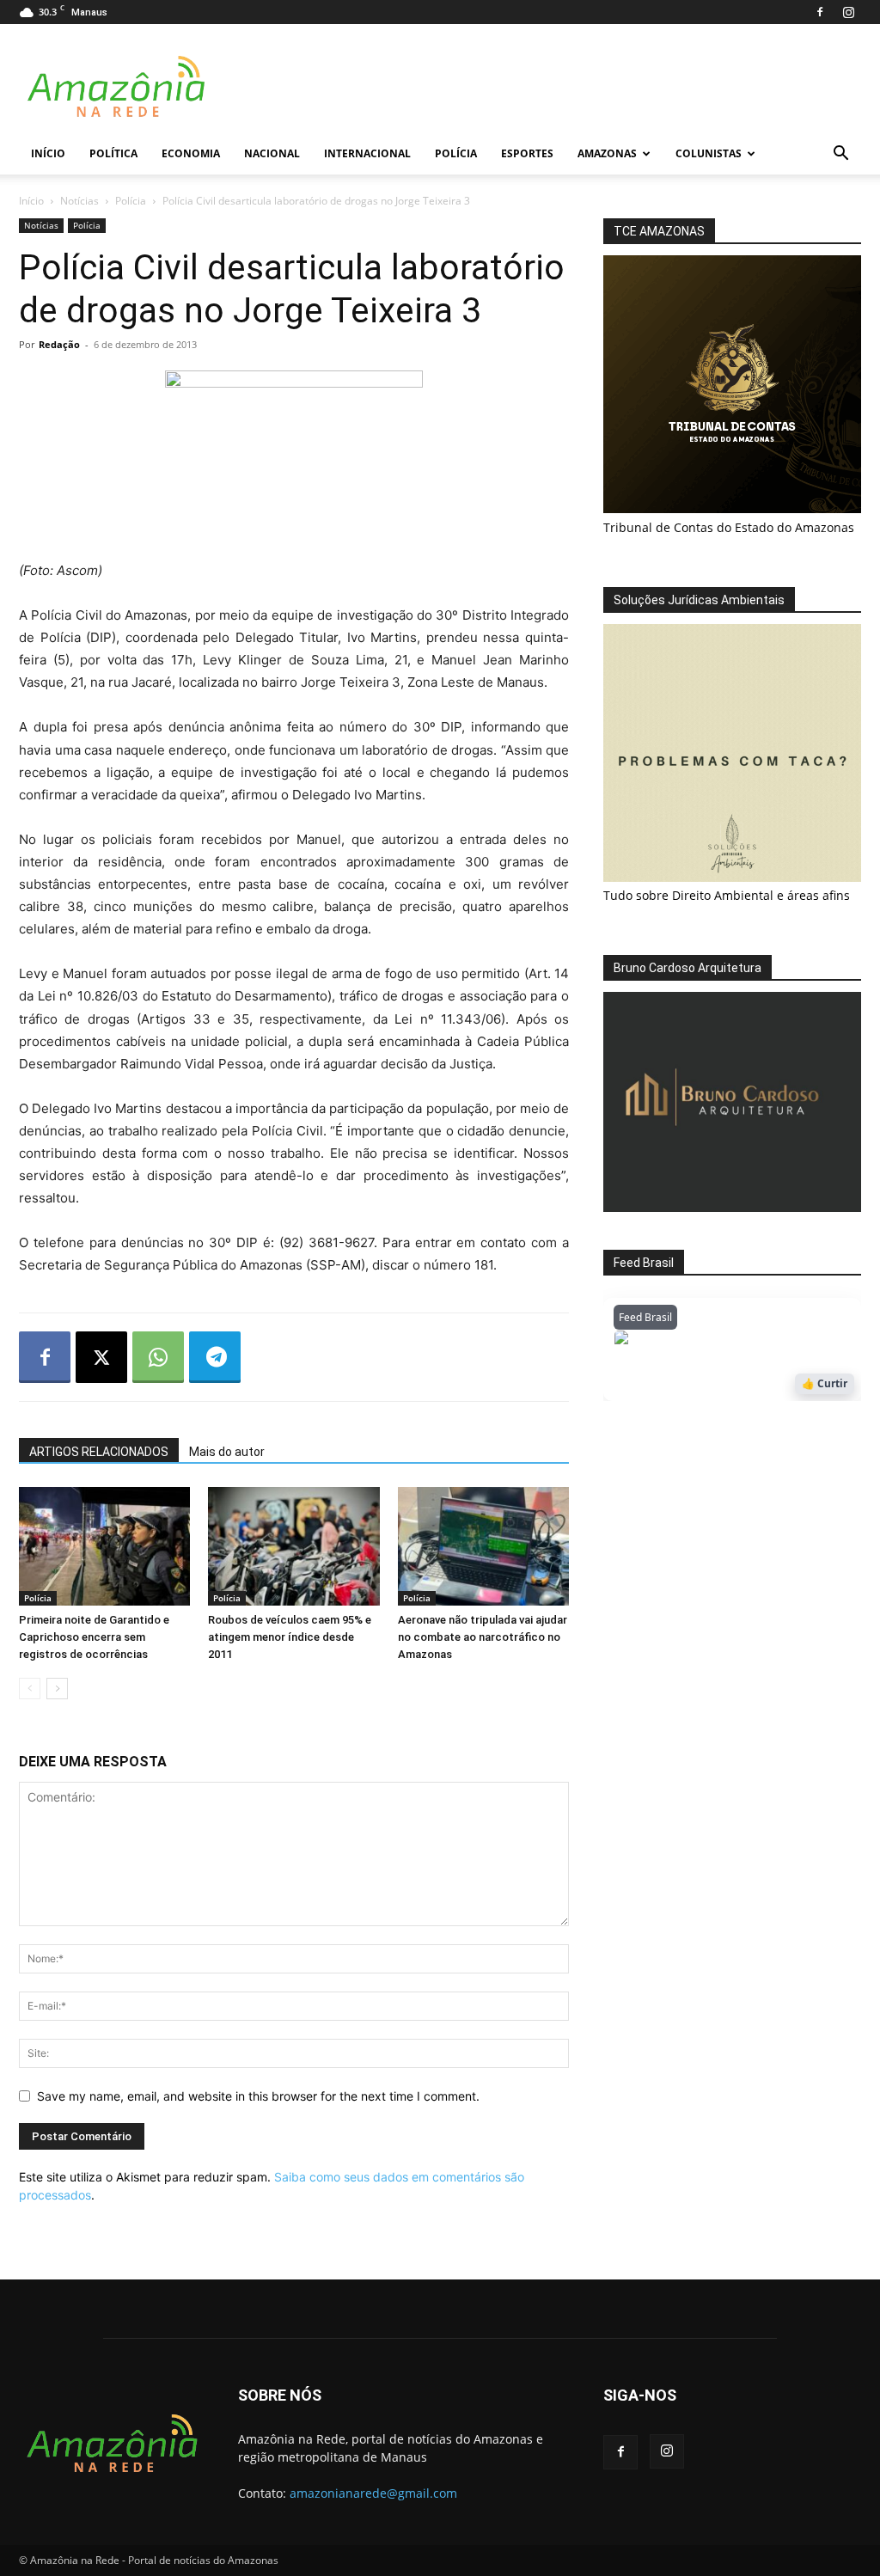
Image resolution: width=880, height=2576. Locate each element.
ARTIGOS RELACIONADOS (99, 1452)
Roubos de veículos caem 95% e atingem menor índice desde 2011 (290, 1637)
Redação (59, 344)
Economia (191, 153)
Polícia (456, 153)
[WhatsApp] (158, 1357)
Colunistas (709, 153)
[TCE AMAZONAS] (732, 384)
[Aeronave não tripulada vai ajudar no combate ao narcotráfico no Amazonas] (483, 1546)
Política (113, 153)
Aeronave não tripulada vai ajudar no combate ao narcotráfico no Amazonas (483, 1637)
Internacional (367, 153)
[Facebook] (820, 12)
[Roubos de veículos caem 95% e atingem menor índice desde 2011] (293, 1546)
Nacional (272, 153)
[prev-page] (30, 1689)
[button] (840, 155)
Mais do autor (227, 1452)
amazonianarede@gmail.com (373, 2493)
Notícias (79, 201)
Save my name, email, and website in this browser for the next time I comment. (258, 2096)
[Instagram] (848, 12)
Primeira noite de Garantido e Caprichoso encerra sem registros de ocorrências (94, 1637)
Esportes (527, 153)
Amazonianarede (712, 1342)
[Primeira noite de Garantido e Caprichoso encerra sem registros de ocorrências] (104, 1546)
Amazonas (607, 153)
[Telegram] (215, 1357)
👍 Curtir (825, 1383)
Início (48, 153)
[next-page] (57, 1689)
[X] (101, 1357)
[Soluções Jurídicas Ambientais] (732, 877)
